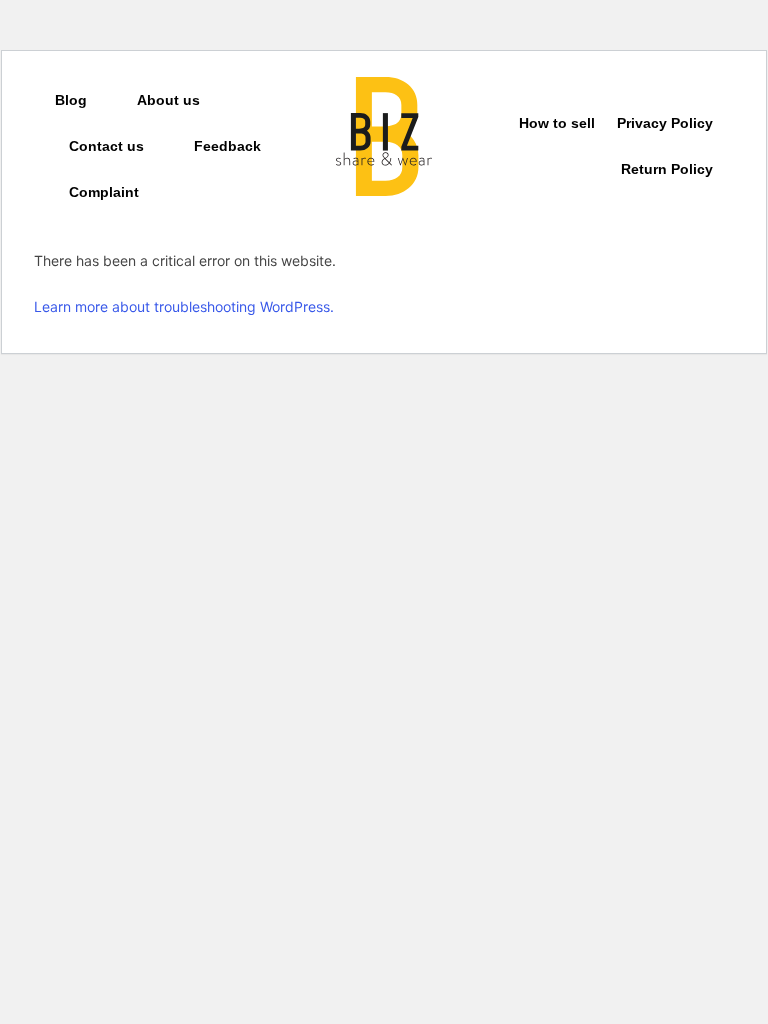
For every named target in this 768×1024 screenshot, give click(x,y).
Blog (71, 100)
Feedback (227, 146)
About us (168, 100)
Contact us (106, 146)
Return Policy (667, 169)
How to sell (557, 123)
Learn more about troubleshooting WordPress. (184, 306)
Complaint (104, 192)
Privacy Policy (665, 123)
